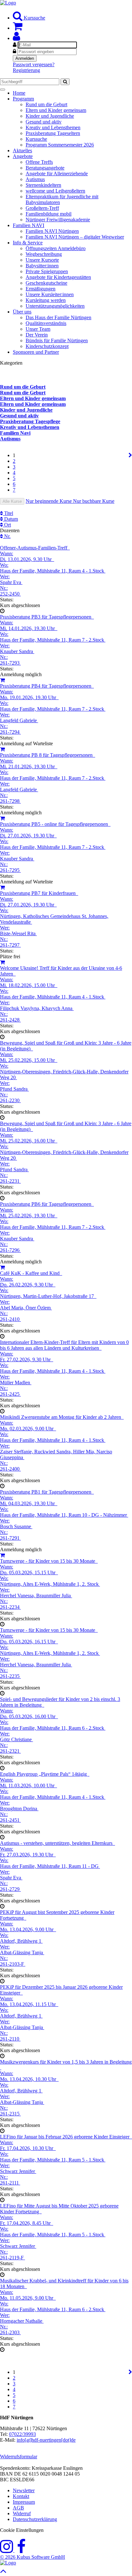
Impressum (24, 2502)
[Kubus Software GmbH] (8, 2563)
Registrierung (26, 70)
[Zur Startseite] (8, 3)
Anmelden (25, 58)
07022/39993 (22, 2434)
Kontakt (21, 2496)
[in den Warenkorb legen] (2, 680)
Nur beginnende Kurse (49, 501)
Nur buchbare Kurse (94, 501)
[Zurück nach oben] (3, 2573)
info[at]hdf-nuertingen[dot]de (46, 2440)
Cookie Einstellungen (22, 2530)
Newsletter (24, 2490)
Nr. (7, 536)
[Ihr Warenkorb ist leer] (18, 28)
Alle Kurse (12, 501)
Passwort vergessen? (34, 64)
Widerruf (22, 2513)
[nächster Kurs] (130, 455)
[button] (16, 38)
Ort (7, 525)
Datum (10, 519)
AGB (18, 2508)
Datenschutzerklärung (35, 2519)
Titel (8, 513)
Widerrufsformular (19, 2457)
